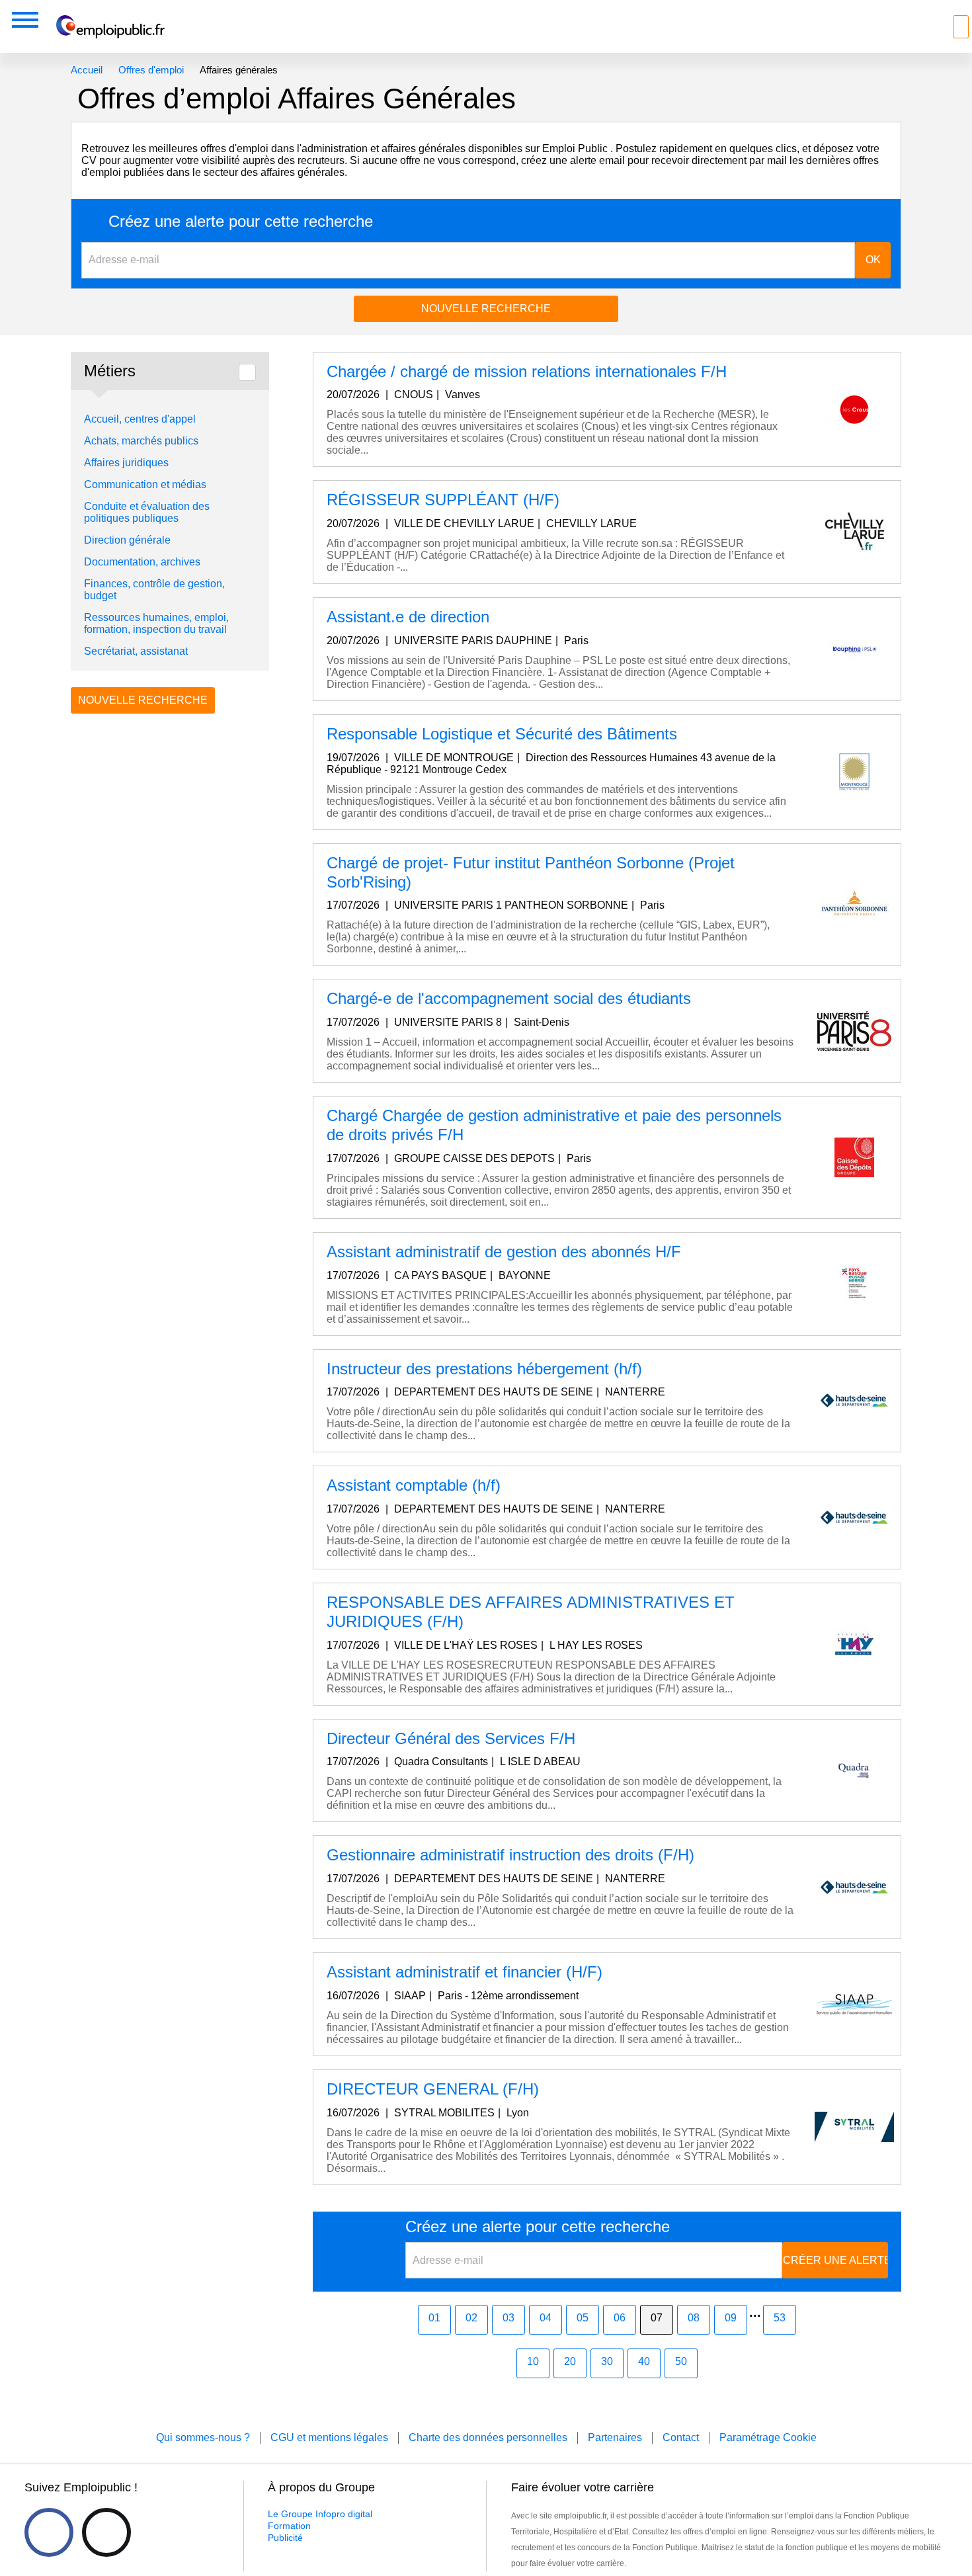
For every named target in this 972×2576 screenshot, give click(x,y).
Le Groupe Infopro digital (320, 2514)
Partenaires (615, 2437)
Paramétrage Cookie (768, 2437)
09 (731, 2318)
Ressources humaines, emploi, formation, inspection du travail (156, 623)
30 (607, 2361)
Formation (289, 2526)
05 (583, 2318)
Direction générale (127, 540)
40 (644, 2361)
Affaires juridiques (126, 463)
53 (780, 2318)
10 (533, 2361)
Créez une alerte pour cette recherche (241, 222)
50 (681, 2361)
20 (570, 2361)
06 (620, 2318)
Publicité (285, 2538)
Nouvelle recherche (486, 309)
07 (657, 2318)
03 (508, 2318)
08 (694, 2318)
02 (471, 2318)
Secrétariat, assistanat (136, 651)
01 (434, 2318)
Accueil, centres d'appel (140, 419)
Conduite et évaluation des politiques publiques (147, 512)
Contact (681, 2437)
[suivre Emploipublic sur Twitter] (106, 2532)
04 (546, 2318)
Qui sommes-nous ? (203, 2437)
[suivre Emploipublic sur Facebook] (49, 2532)
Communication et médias (145, 484)
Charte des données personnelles (488, 2437)
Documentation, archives (142, 562)
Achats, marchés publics (141, 441)
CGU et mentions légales (329, 2437)
